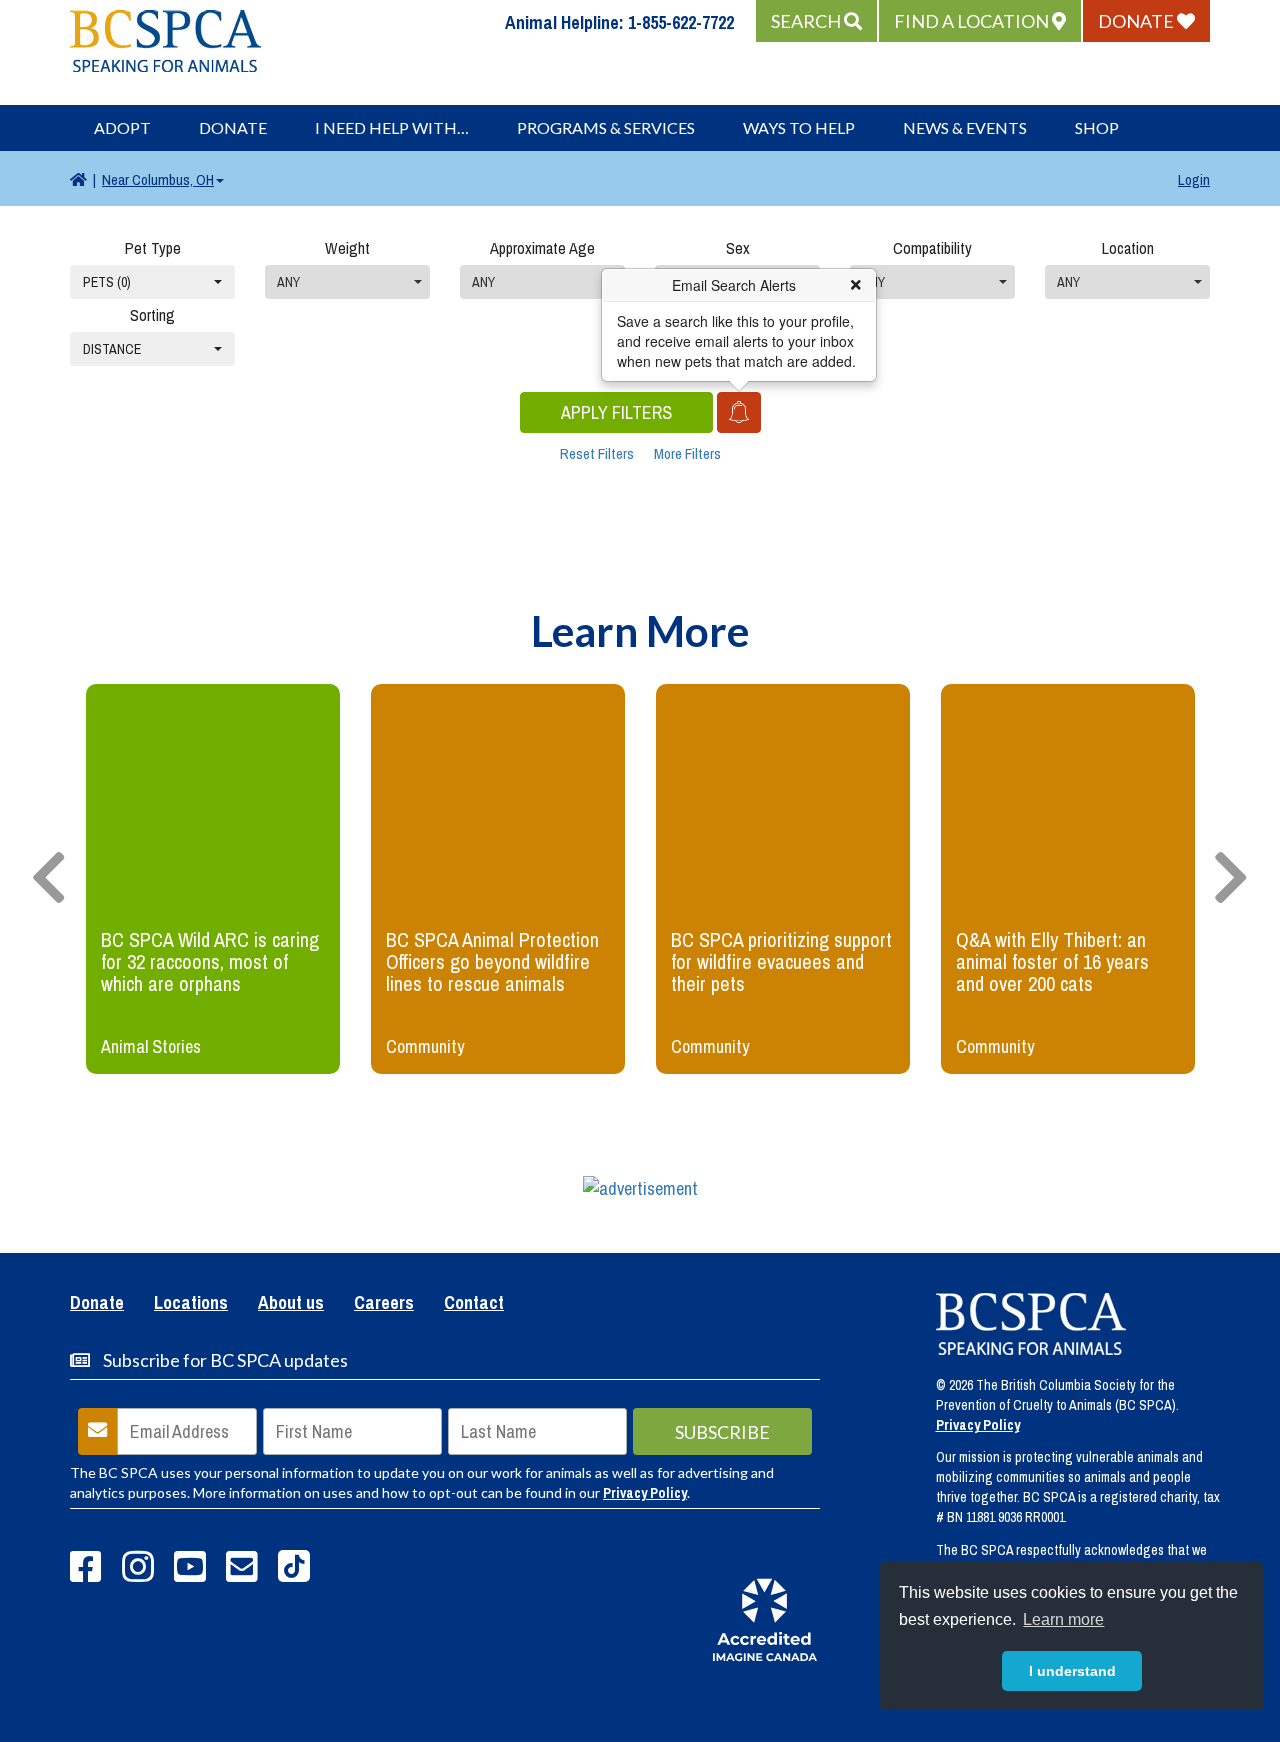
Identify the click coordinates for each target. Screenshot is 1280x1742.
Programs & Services (606, 127)
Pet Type (153, 248)
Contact (474, 1304)
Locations (191, 1304)
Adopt (122, 127)
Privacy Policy (645, 1493)
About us (291, 1304)
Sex (738, 248)
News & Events (965, 127)
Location (1128, 248)
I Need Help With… (392, 127)
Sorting (152, 315)
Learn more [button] (1063, 1619)
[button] (816, 21)
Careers (384, 1304)
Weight (347, 248)
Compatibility (932, 248)
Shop (1097, 127)
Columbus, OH (158, 179)
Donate (233, 127)
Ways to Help (799, 127)
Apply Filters (616, 412)
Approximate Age (542, 248)
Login (1194, 179)
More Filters (687, 453)
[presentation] (49, 879)
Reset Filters (597, 453)
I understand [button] (1072, 1671)
